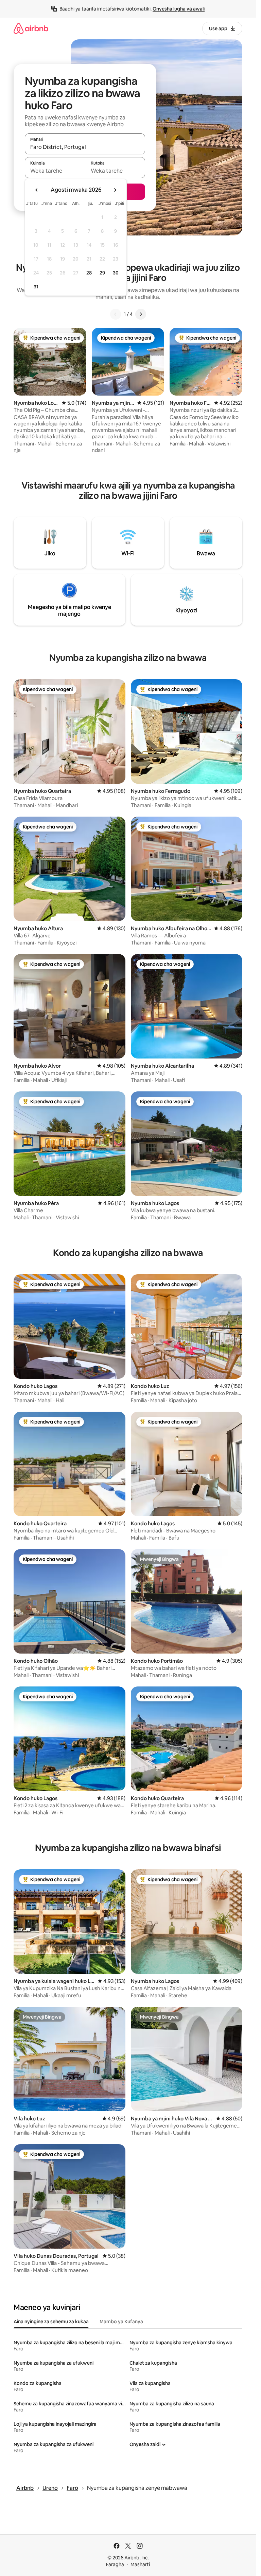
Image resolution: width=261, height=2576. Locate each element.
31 (36, 287)
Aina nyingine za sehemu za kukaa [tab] (51, 2322)
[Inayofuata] (141, 314)
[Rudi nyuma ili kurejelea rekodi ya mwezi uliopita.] (37, 190)
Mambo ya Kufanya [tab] (121, 2322)
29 (102, 273)
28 (89, 273)
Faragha (115, 2564)
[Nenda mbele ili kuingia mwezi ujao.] (115, 190)
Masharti (140, 2564)
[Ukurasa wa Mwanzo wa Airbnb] (31, 28)
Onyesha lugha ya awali (179, 9)
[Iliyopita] (116, 314)
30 (116, 273)
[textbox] (55, 171)
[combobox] (85, 147)
